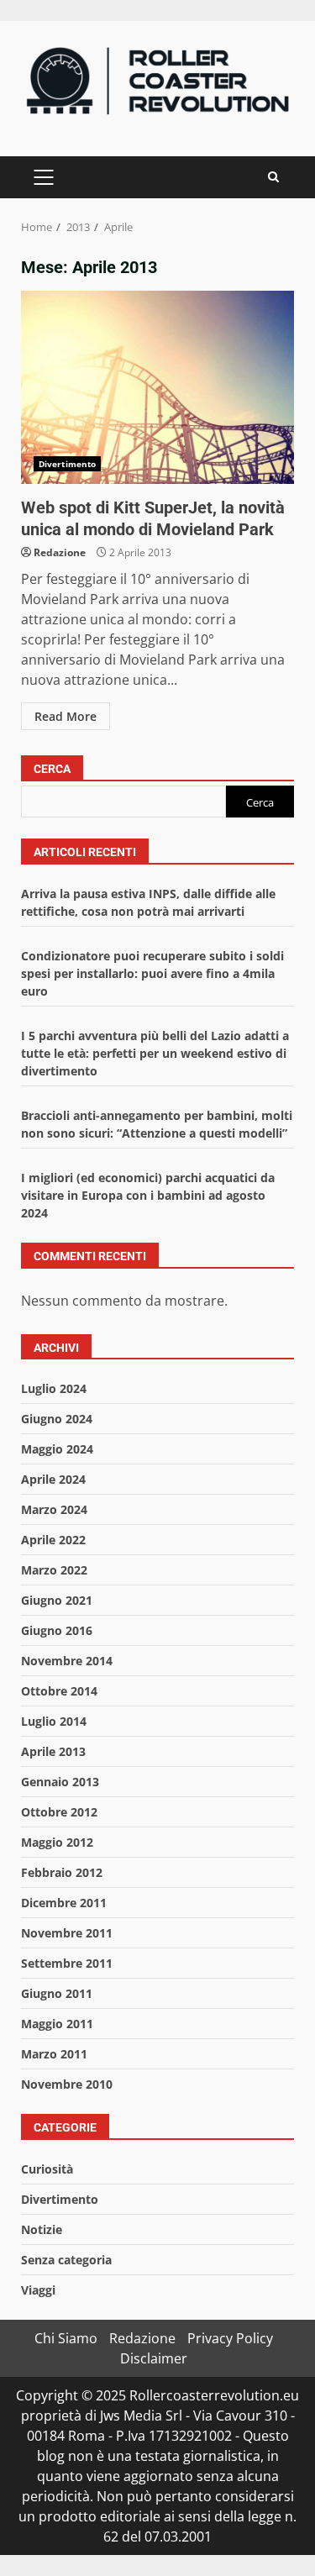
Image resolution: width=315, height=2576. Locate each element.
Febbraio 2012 (62, 1872)
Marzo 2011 (54, 2054)
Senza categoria (66, 2260)
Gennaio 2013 (60, 1782)
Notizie (42, 2229)
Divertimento (67, 464)
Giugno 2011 (57, 1993)
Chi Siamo (66, 2338)
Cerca (52, 769)
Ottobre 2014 (59, 1691)
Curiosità (47, 2169)
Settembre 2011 (67, 1963)
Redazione (60, 552)
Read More (66, 716)
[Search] (273, 177)
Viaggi (38, 2290)
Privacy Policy (230, 2338)
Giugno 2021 (57, 1600)
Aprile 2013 (53, 1751)
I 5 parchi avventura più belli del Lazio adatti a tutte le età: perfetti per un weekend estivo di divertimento (155, 1053)
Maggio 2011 (57, 2024)
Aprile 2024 (53, 1479)
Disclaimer (154, 2358)
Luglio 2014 (54, 1721)
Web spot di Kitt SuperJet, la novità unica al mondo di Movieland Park (157, 387)
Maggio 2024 (57, 1449)
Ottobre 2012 (59, 1812)
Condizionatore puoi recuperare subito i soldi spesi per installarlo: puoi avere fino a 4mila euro (152, 973)
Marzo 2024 (54, 1509)
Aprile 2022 (53, 1540)
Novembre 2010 (67, 2084)
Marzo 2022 (54, 1570)
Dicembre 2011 (64, 1903)
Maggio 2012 (57, 1842)
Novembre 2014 (67, 1661)
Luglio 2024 (54, 1388)
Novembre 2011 (67, 1933)
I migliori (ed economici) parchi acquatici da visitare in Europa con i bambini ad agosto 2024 (148, 1195)
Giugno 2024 (57, 1419)
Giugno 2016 (57, 1630)
